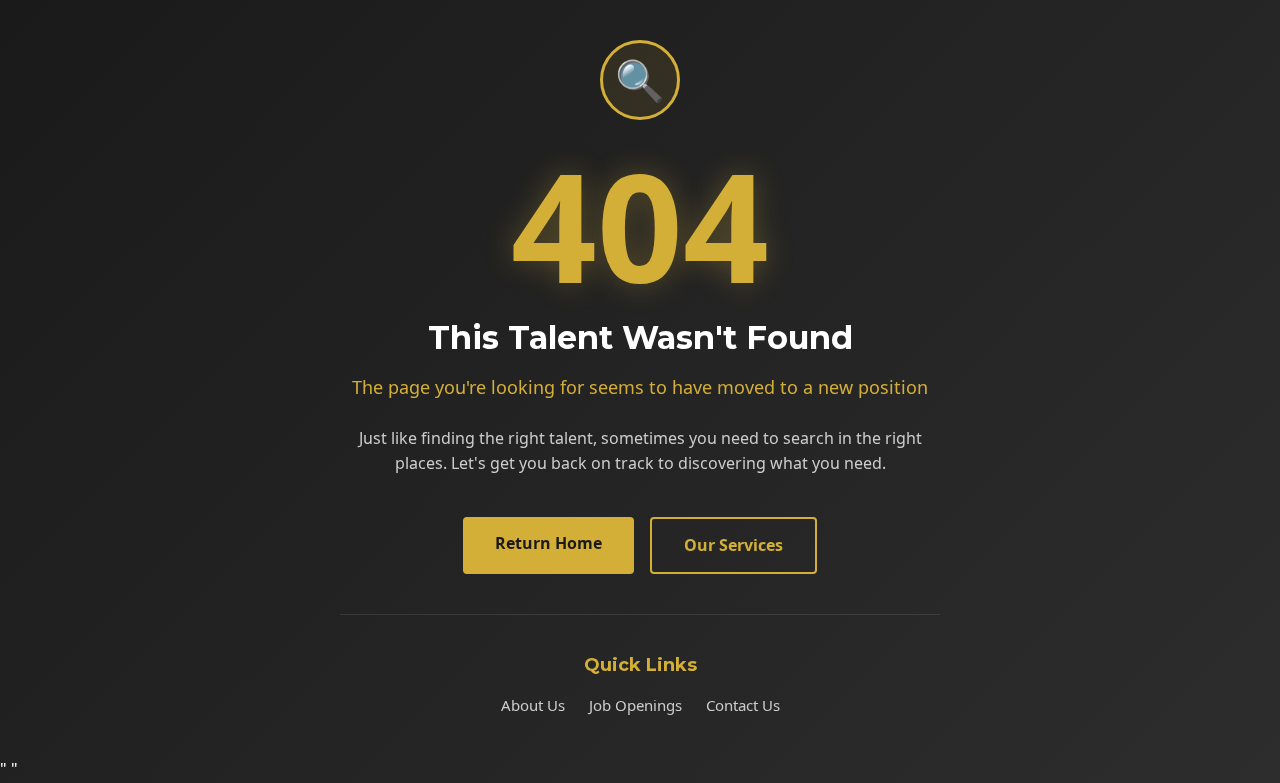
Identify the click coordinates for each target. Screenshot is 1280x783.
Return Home (548, 543)
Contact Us (743, 705)
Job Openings (635, 705)
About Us (533, 705)
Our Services (733, 545)
